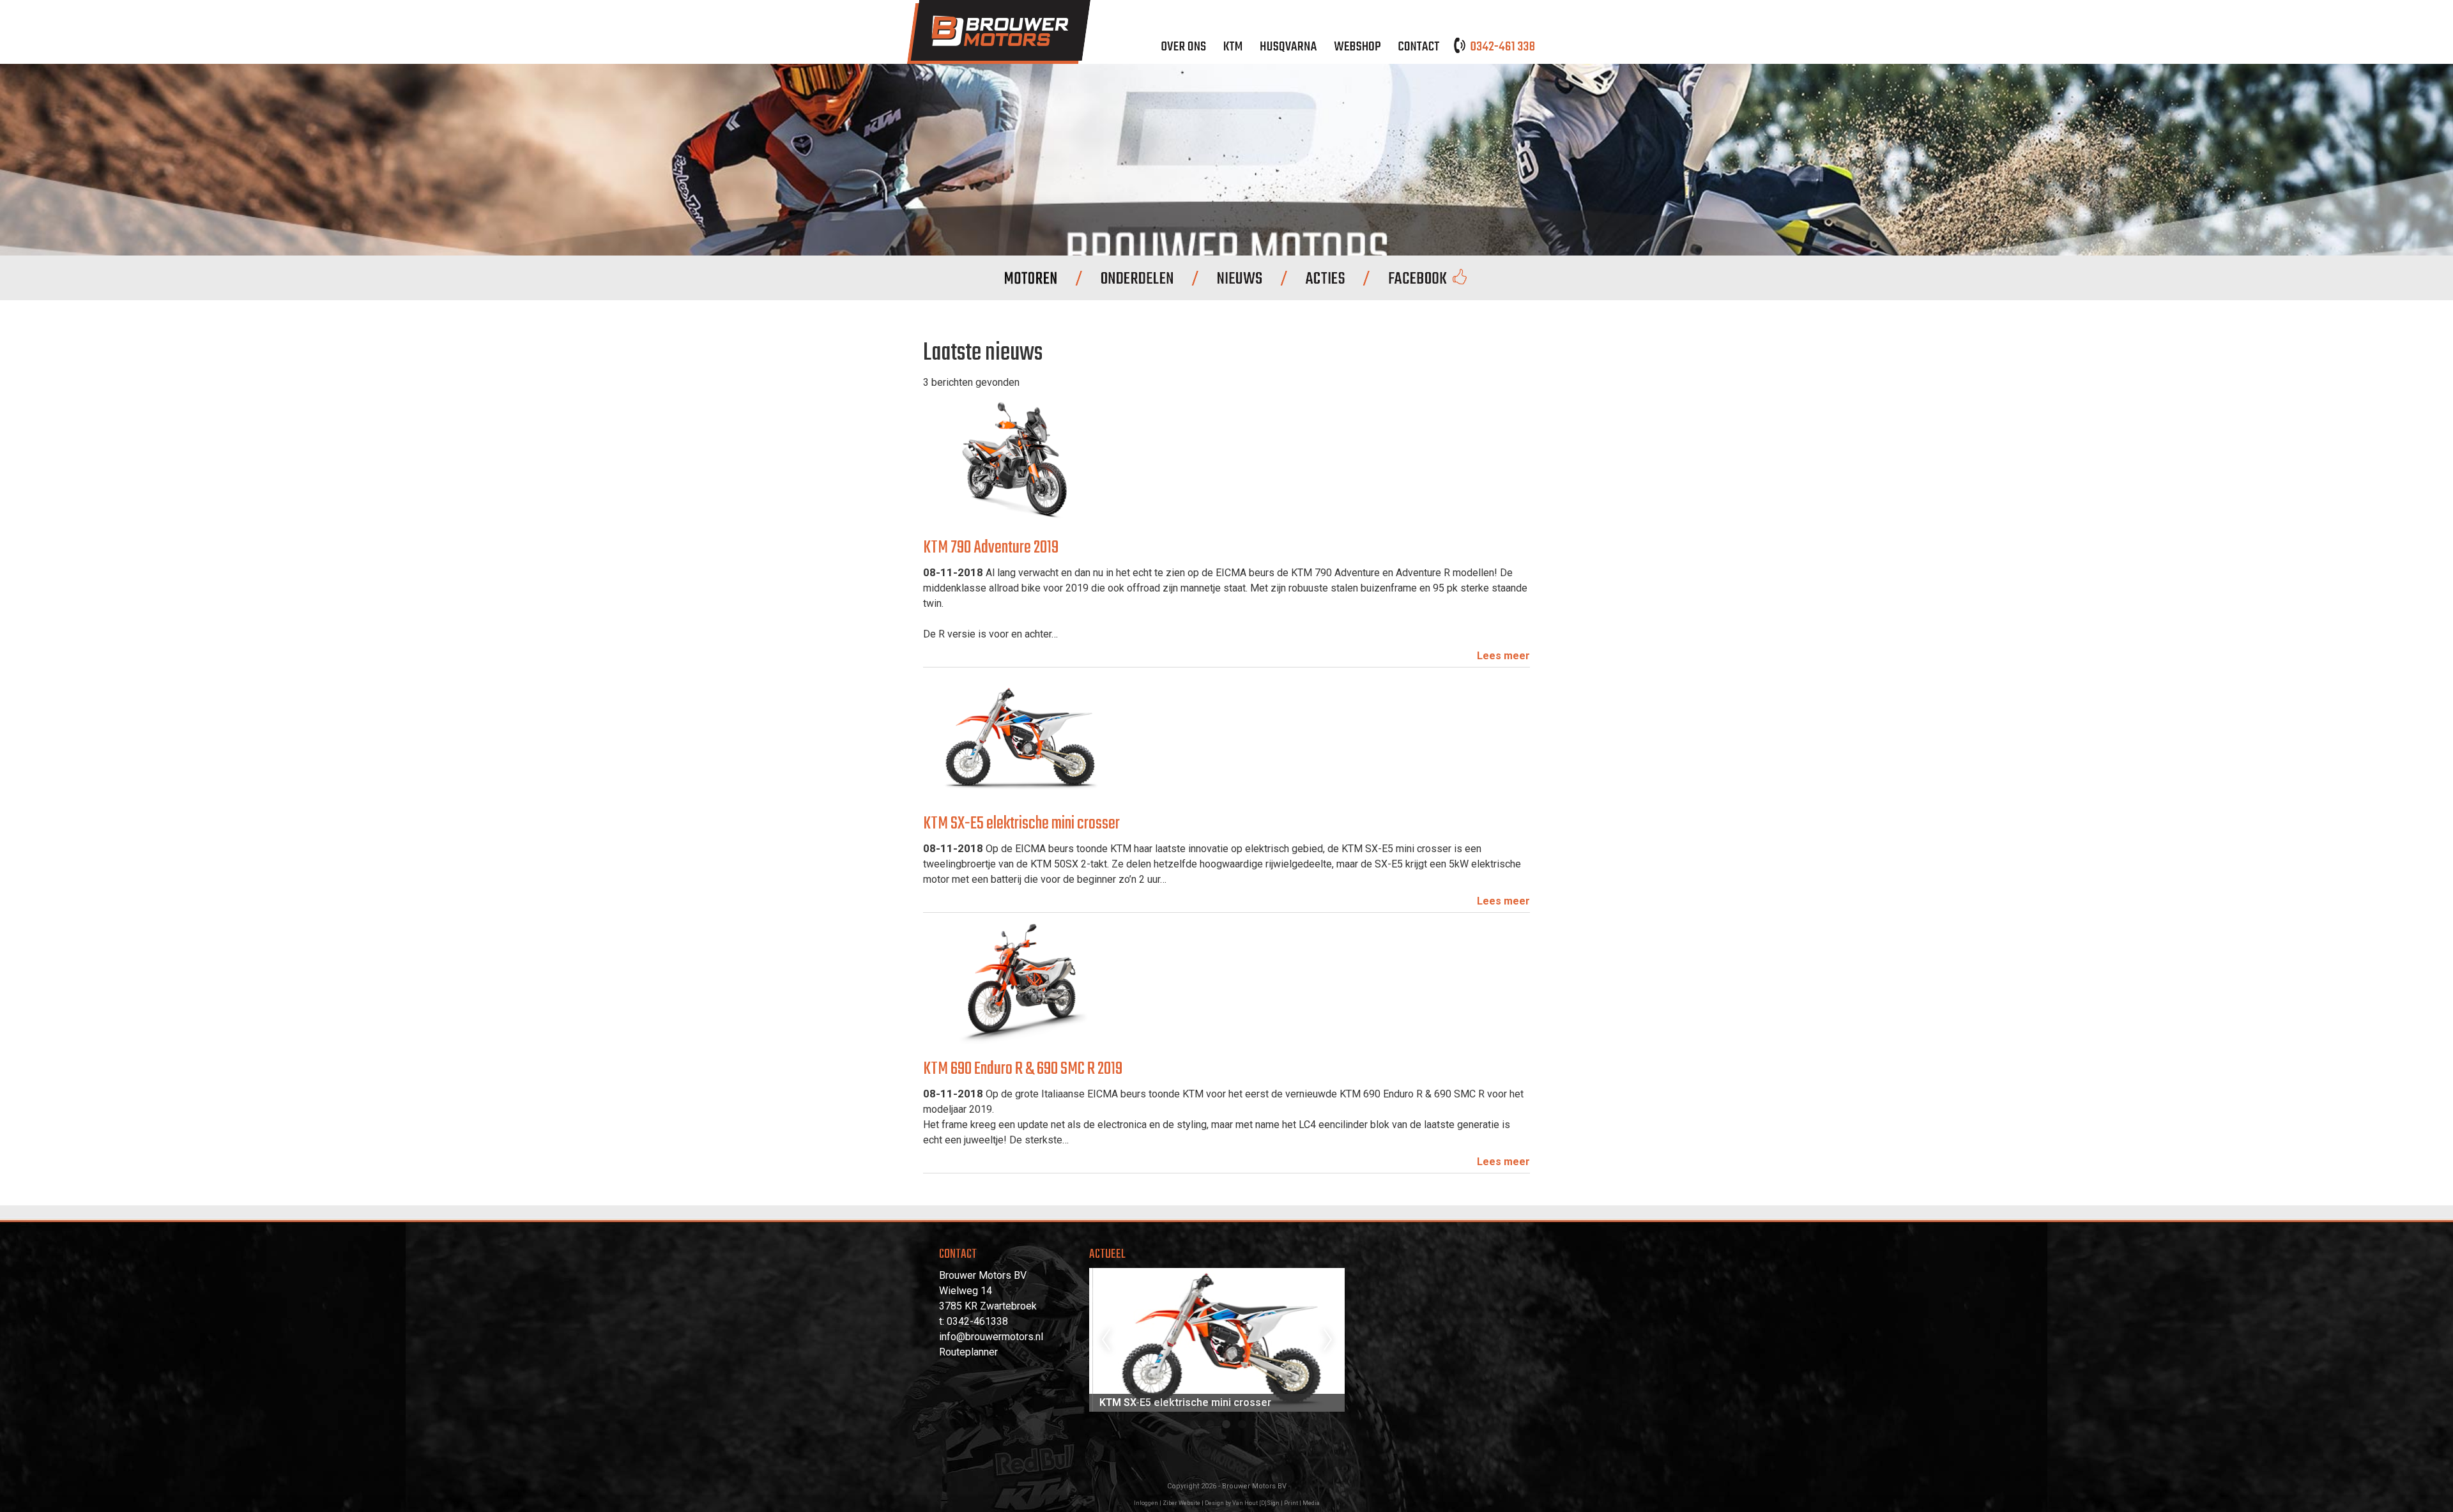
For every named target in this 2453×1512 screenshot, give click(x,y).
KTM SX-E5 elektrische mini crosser (1021, 824)
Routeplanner (968, 1352)
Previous (1106, 1340)
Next (1328, 1340)
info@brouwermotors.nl (991, 1337)
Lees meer (1503, 656)
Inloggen (1146, 1503)
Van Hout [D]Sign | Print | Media (1276, 1503)
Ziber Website (1181, 1503)
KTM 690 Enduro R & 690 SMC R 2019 (1023, 1069)
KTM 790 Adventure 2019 (991, 548)
